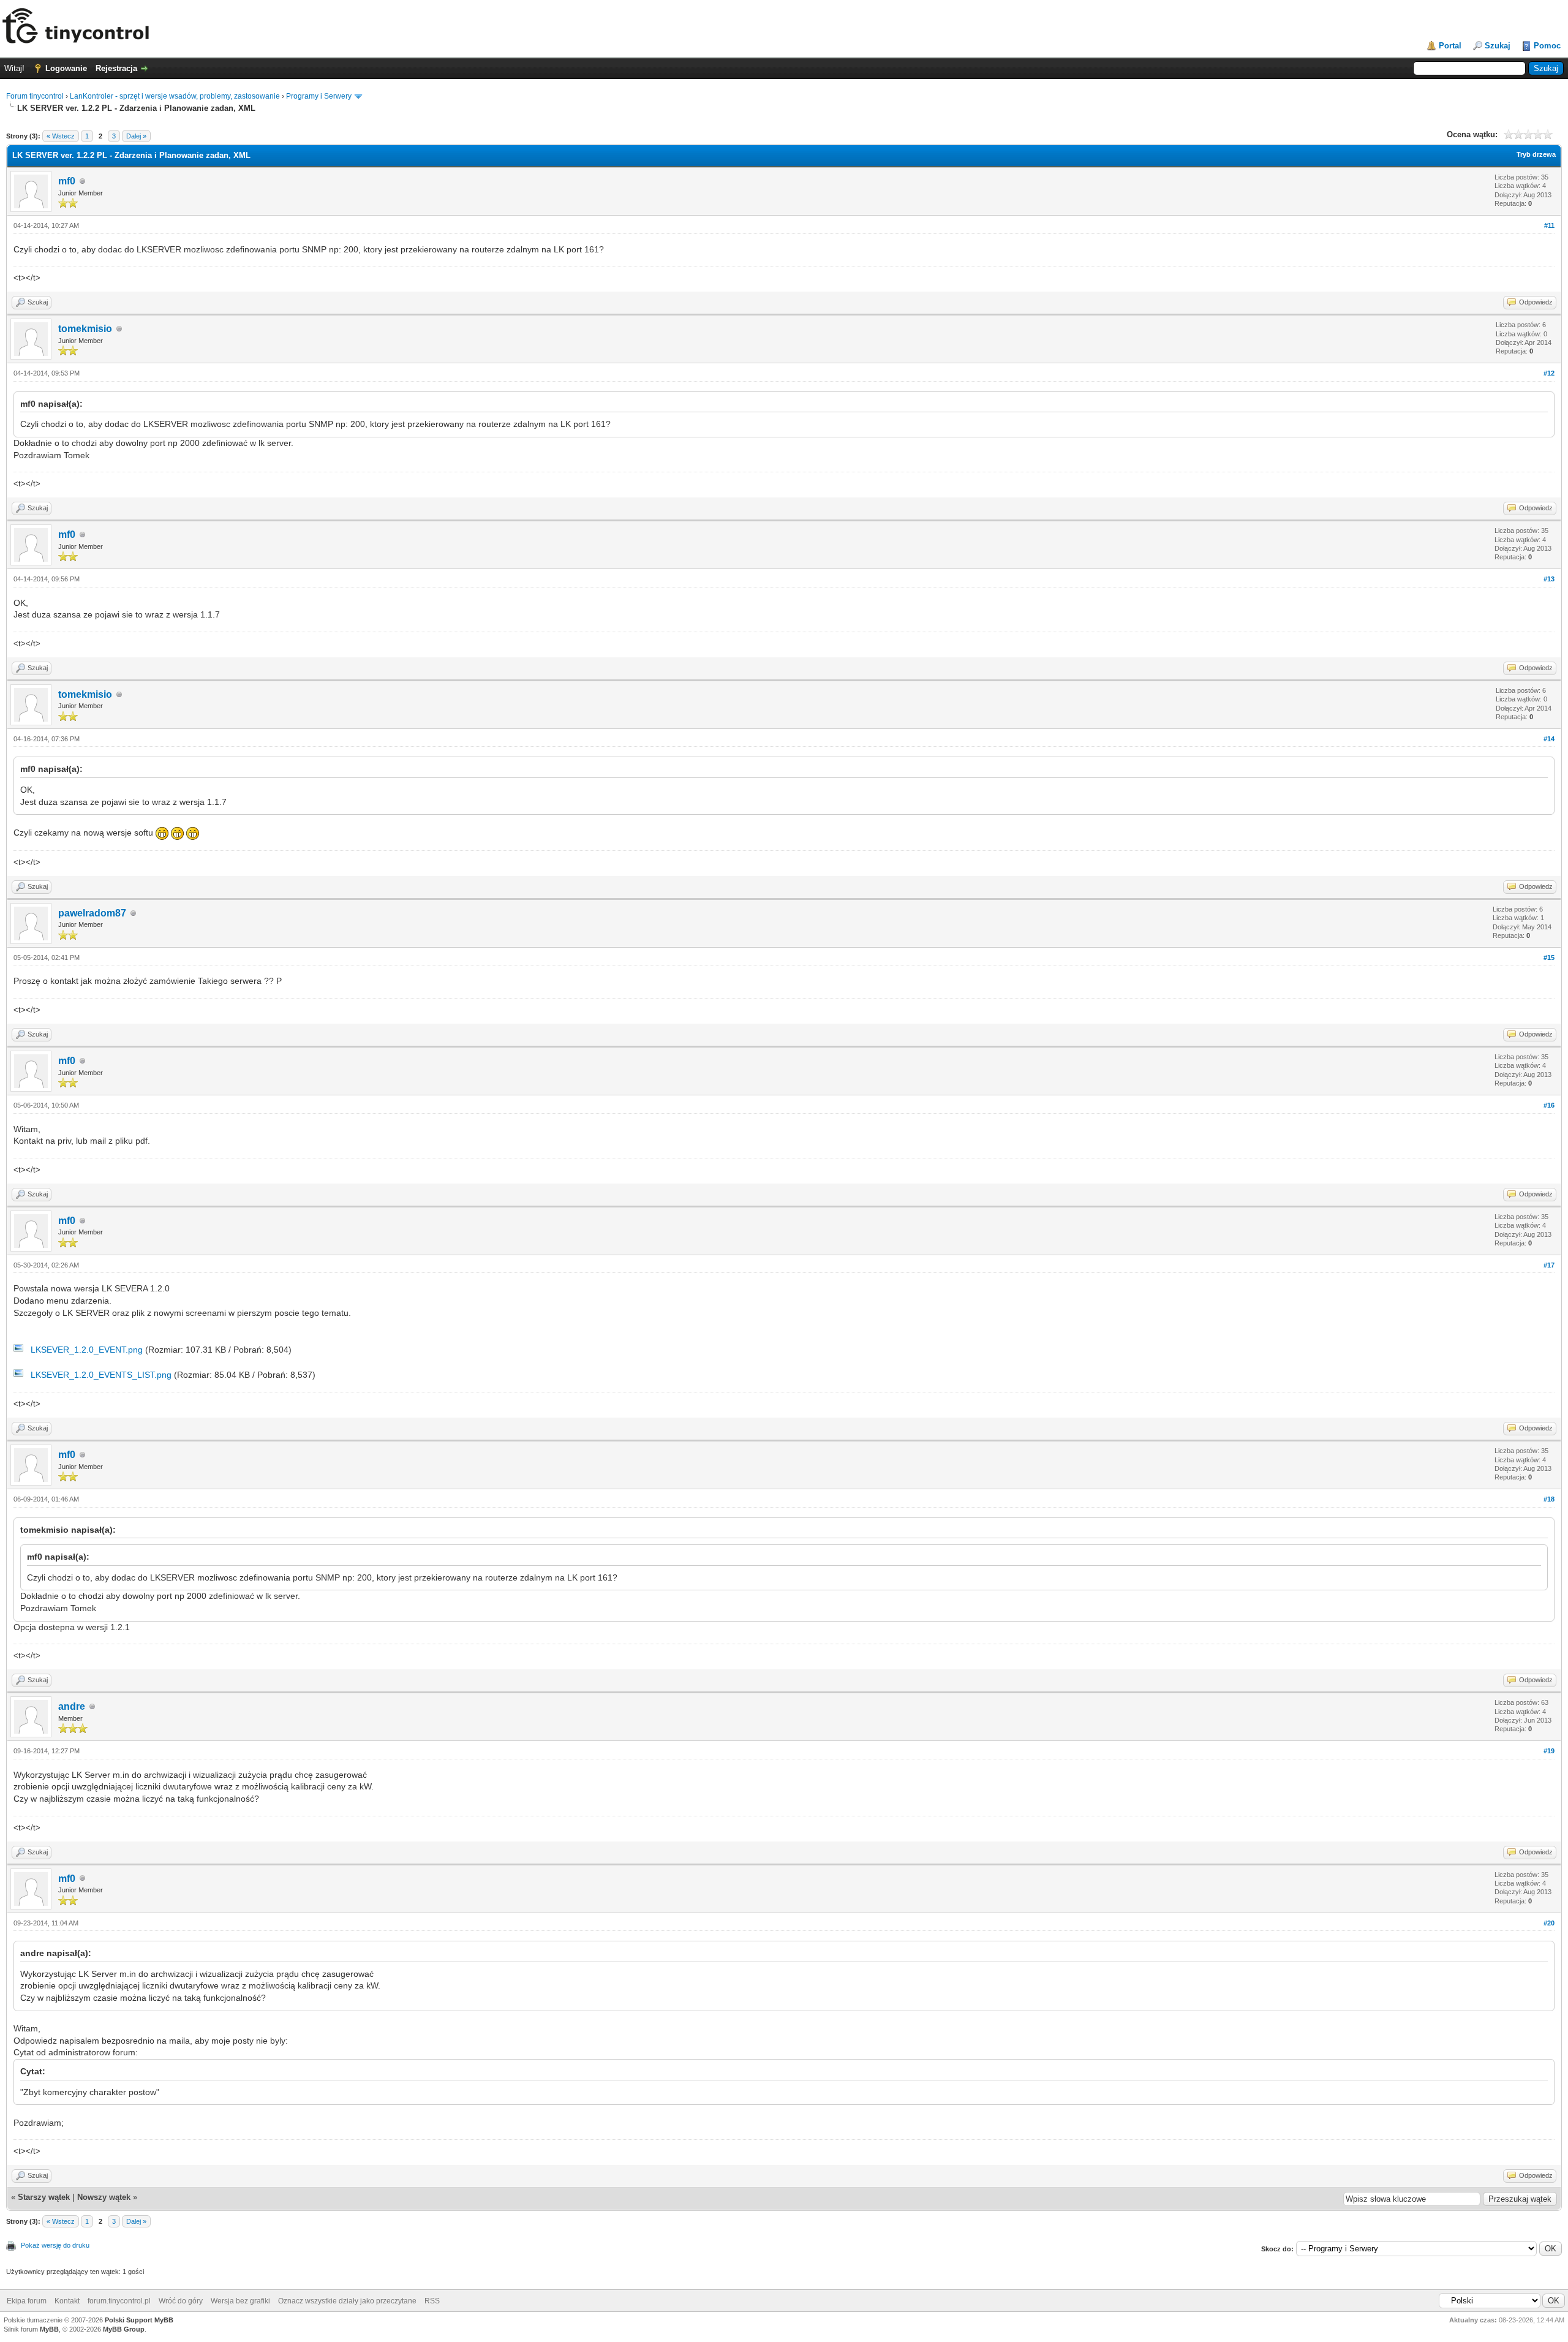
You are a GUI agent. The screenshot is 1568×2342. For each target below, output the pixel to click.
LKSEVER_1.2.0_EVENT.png (87, 1350)
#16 (1549, 1105)
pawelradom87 (92, 913)
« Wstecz (61, 136)
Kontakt (67, 2301)
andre (72, 1706)
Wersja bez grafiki (240, 2301)
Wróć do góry (181, 2301)
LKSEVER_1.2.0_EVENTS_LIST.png (101, 1375)
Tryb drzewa (1536, 154)
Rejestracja (116, 68)
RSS (432, 2301)
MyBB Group (124, 2329)
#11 (1549, 225)
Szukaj (1498, 46)
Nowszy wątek (104, 2197)
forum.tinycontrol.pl (119, 2301)
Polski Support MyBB (139, 2320)
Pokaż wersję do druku (55, 2245)
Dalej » (136, 136)
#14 (1549, 739)
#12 (1549, 373)
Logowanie (66, 68)
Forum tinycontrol (35, 96)
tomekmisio (85, 329)
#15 (1549, 958)
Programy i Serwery (319, 96)
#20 (1549, 1923)
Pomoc (1547, 46)
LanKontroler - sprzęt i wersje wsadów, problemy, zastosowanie (175, 96)
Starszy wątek (44, 2197)
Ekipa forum (27, 2301)
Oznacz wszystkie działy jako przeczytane (347, 2301)
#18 (1549, 1499)
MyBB (49, 2329)
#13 (1549, 579)
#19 (1549, 1751)
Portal (1450, 46)
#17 (1549, 1265)
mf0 (67, 181)
